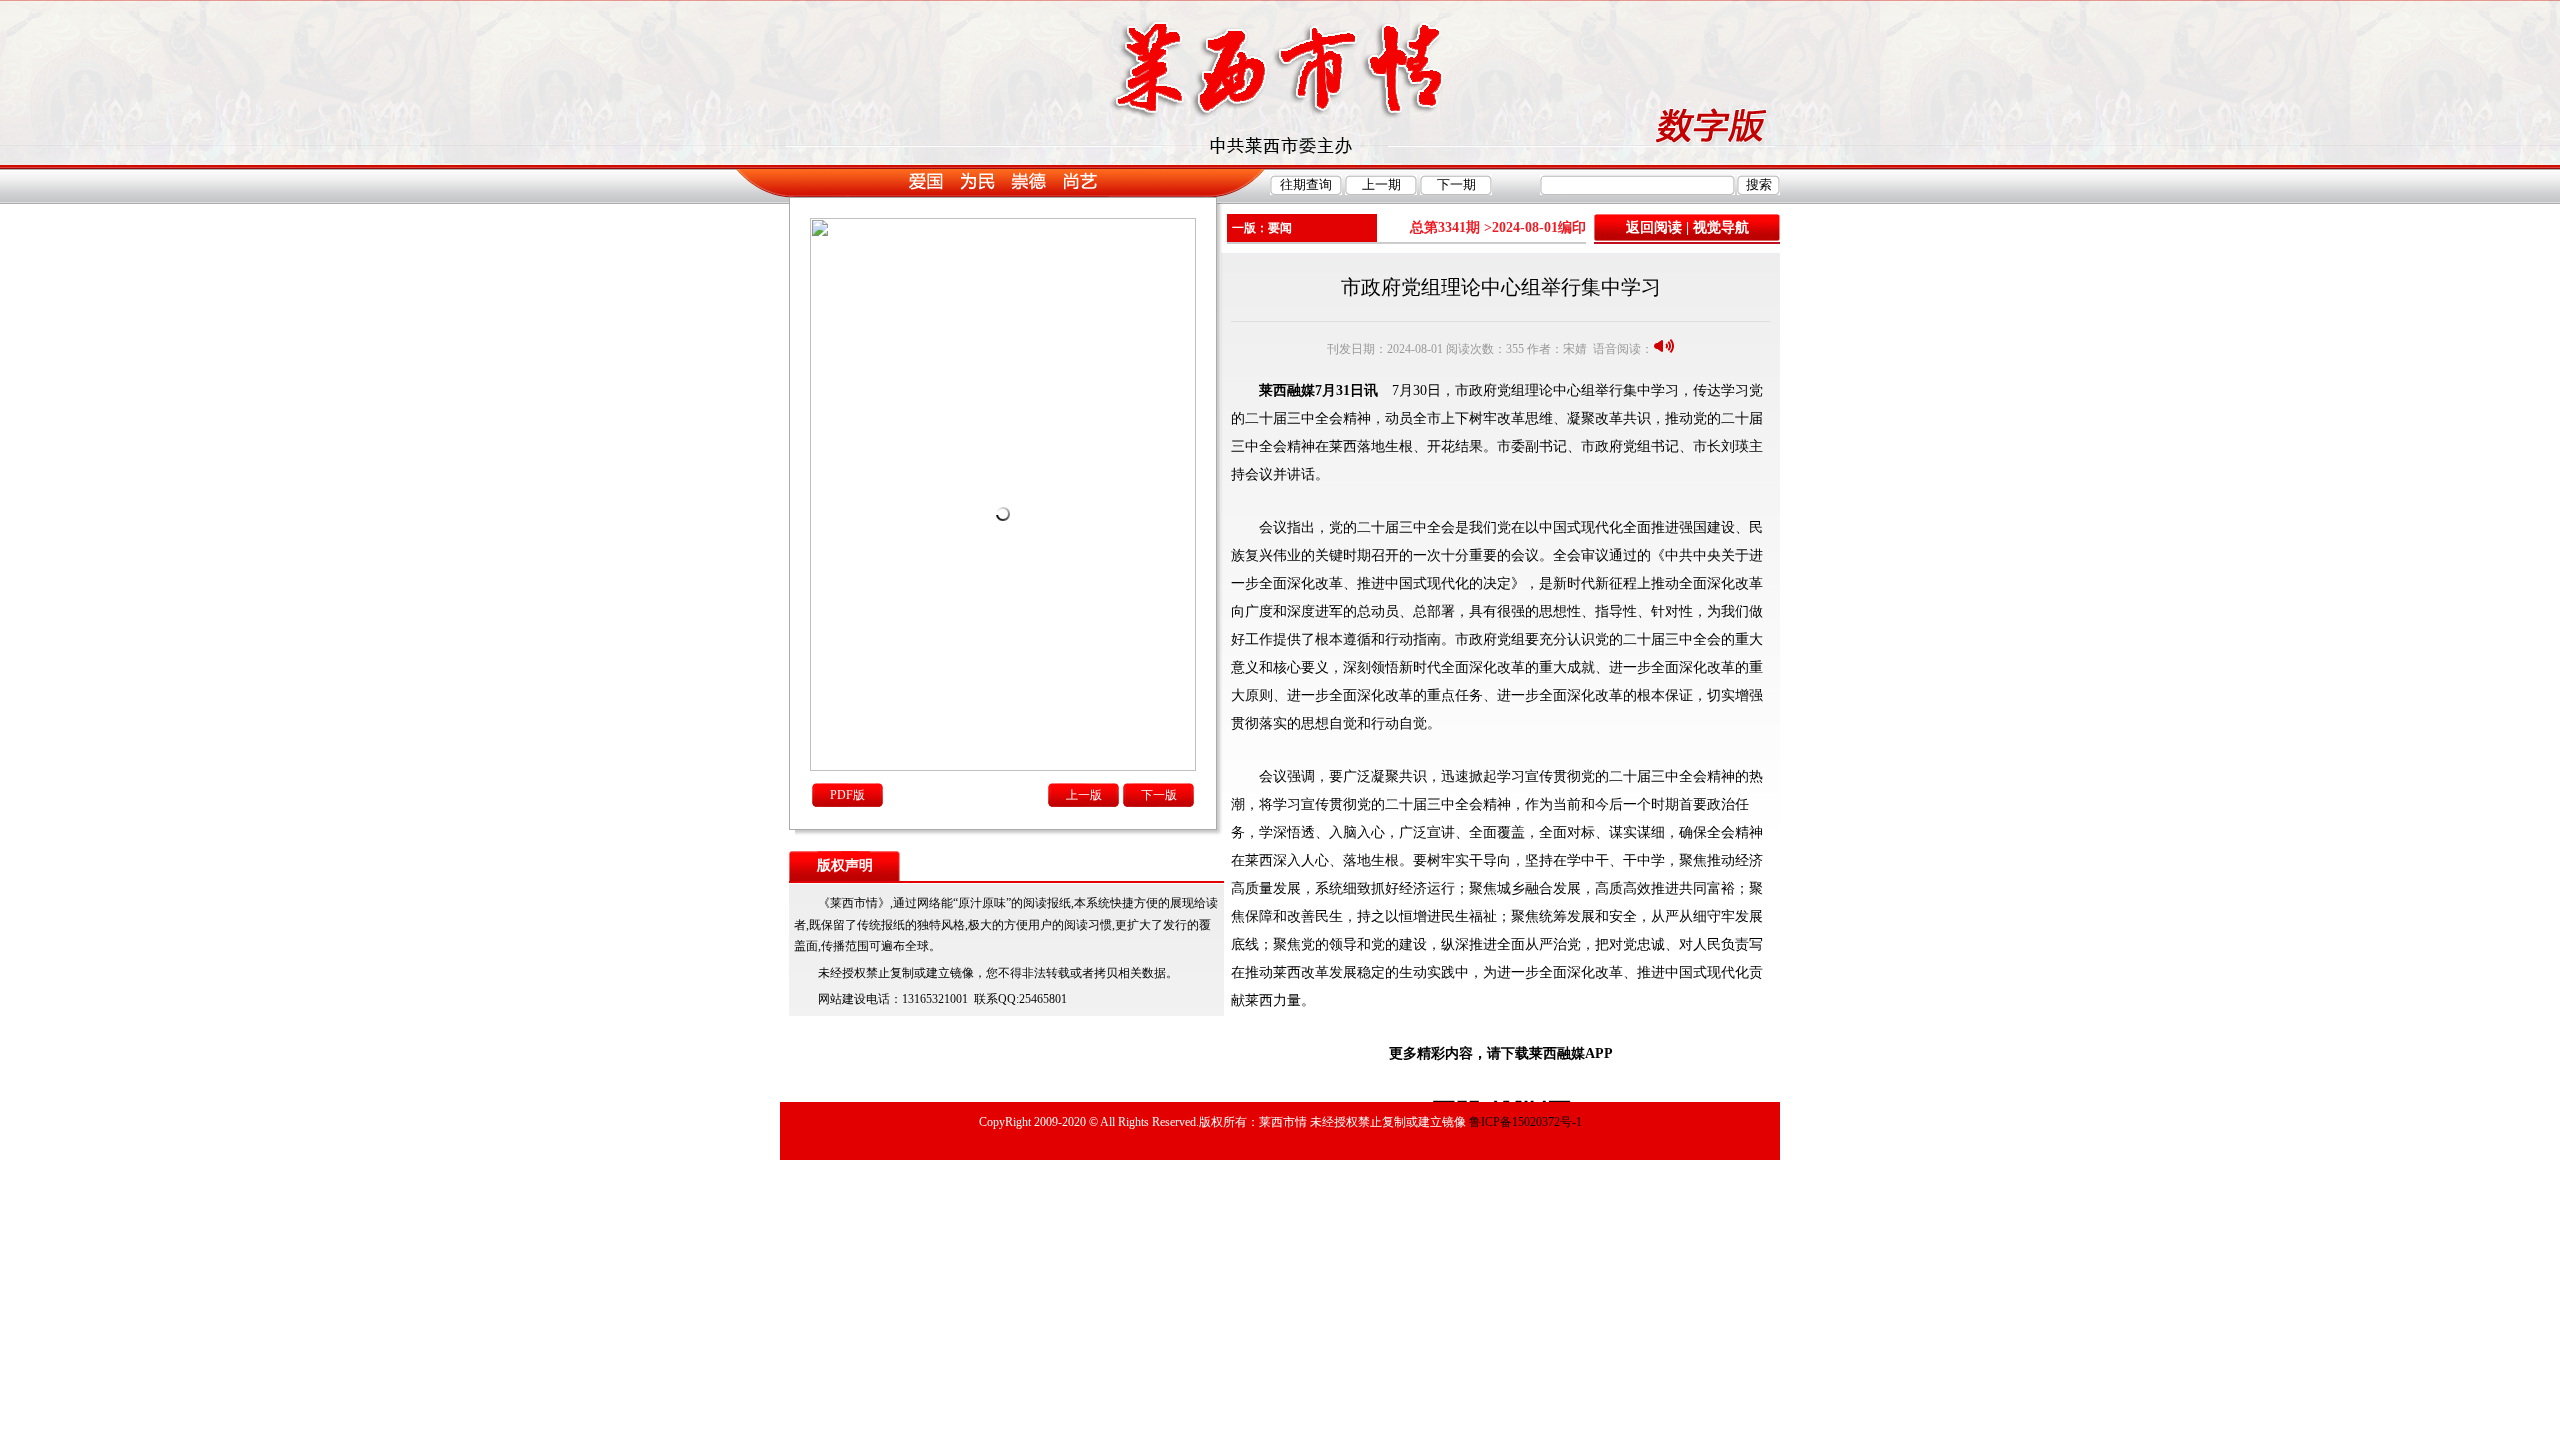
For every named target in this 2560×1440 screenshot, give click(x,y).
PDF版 (847, 795)
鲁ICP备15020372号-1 (1525, 1122)
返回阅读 (1654, 227)
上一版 (1084, 795)
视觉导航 (1721, 227)
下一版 (1159, 795)
